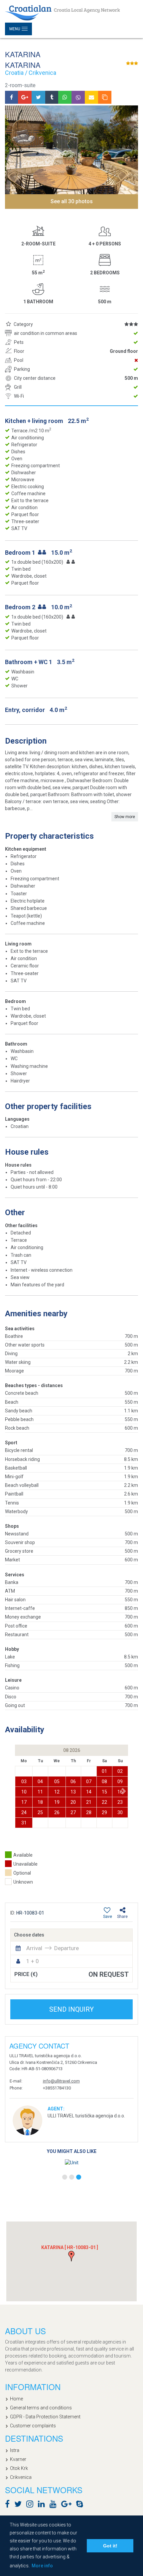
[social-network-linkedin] (43, 2505)
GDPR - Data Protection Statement (45, 2417)
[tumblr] (52, 97)
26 (57, 1812)
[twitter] (38, 97)
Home (16, 2399)
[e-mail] (91, 97)
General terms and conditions (41, 2408)
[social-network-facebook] (9, 2505)
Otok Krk (19, 2468)
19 (57, 1802)
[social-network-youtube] (55, 2505)
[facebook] (11, 97)
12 (57, 1792)
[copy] (105, 97)
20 (73, 1802)
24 (24, 1812)
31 (24, 1823)
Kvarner (18, 2459)
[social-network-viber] (89, 2505)
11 (40, 1792)
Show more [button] (125, 817)
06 (73, 1782)
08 (104, 1782)
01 (104, 1771)
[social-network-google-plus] (68, 2505)
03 (24, 1782)
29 (104, 1812)
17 (24, 1802)
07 (89, 1782)
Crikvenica (21, 2477)
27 (73, 1812)
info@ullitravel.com (61, 2081)
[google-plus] (25, 97)
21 (89, 1802)
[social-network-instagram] (31, 2505)
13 (73, 1792)
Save (108, 1917)
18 (40, 1802)
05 (57, 1782)
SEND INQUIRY (71, 2009)
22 (104, 1802)
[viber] (78, 97)
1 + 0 (33, 1961)
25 (40, 1812)
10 (24, 1792)
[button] (124, 1791)
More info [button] (42, 2566)
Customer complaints (33, 2426)
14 (89, 1792)
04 (40, 1782)
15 (104, 1792)
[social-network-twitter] (20, 2505)
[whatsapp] (65, 97)
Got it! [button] (110, 2546)
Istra (15, 2450)
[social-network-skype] (81, 2505)
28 (89, 1812)
